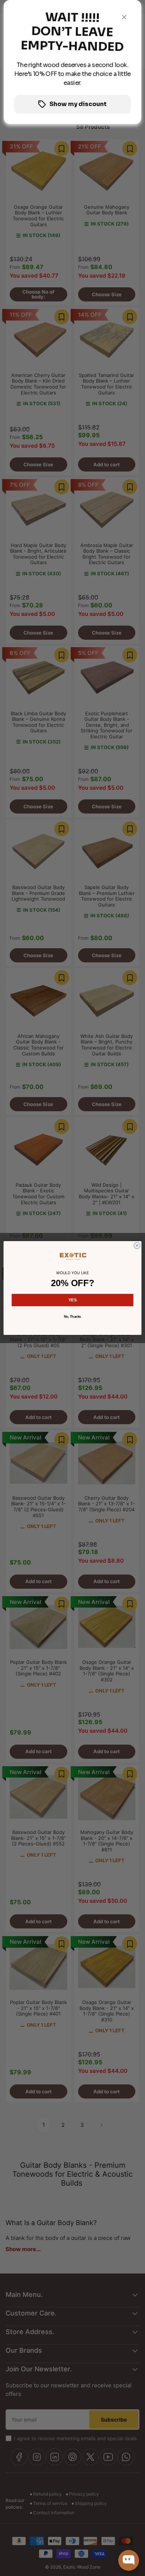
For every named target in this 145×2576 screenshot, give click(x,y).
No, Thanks (72, 1317)
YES (73, 1300)
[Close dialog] (137, 1246)
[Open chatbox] (129, 2560)
